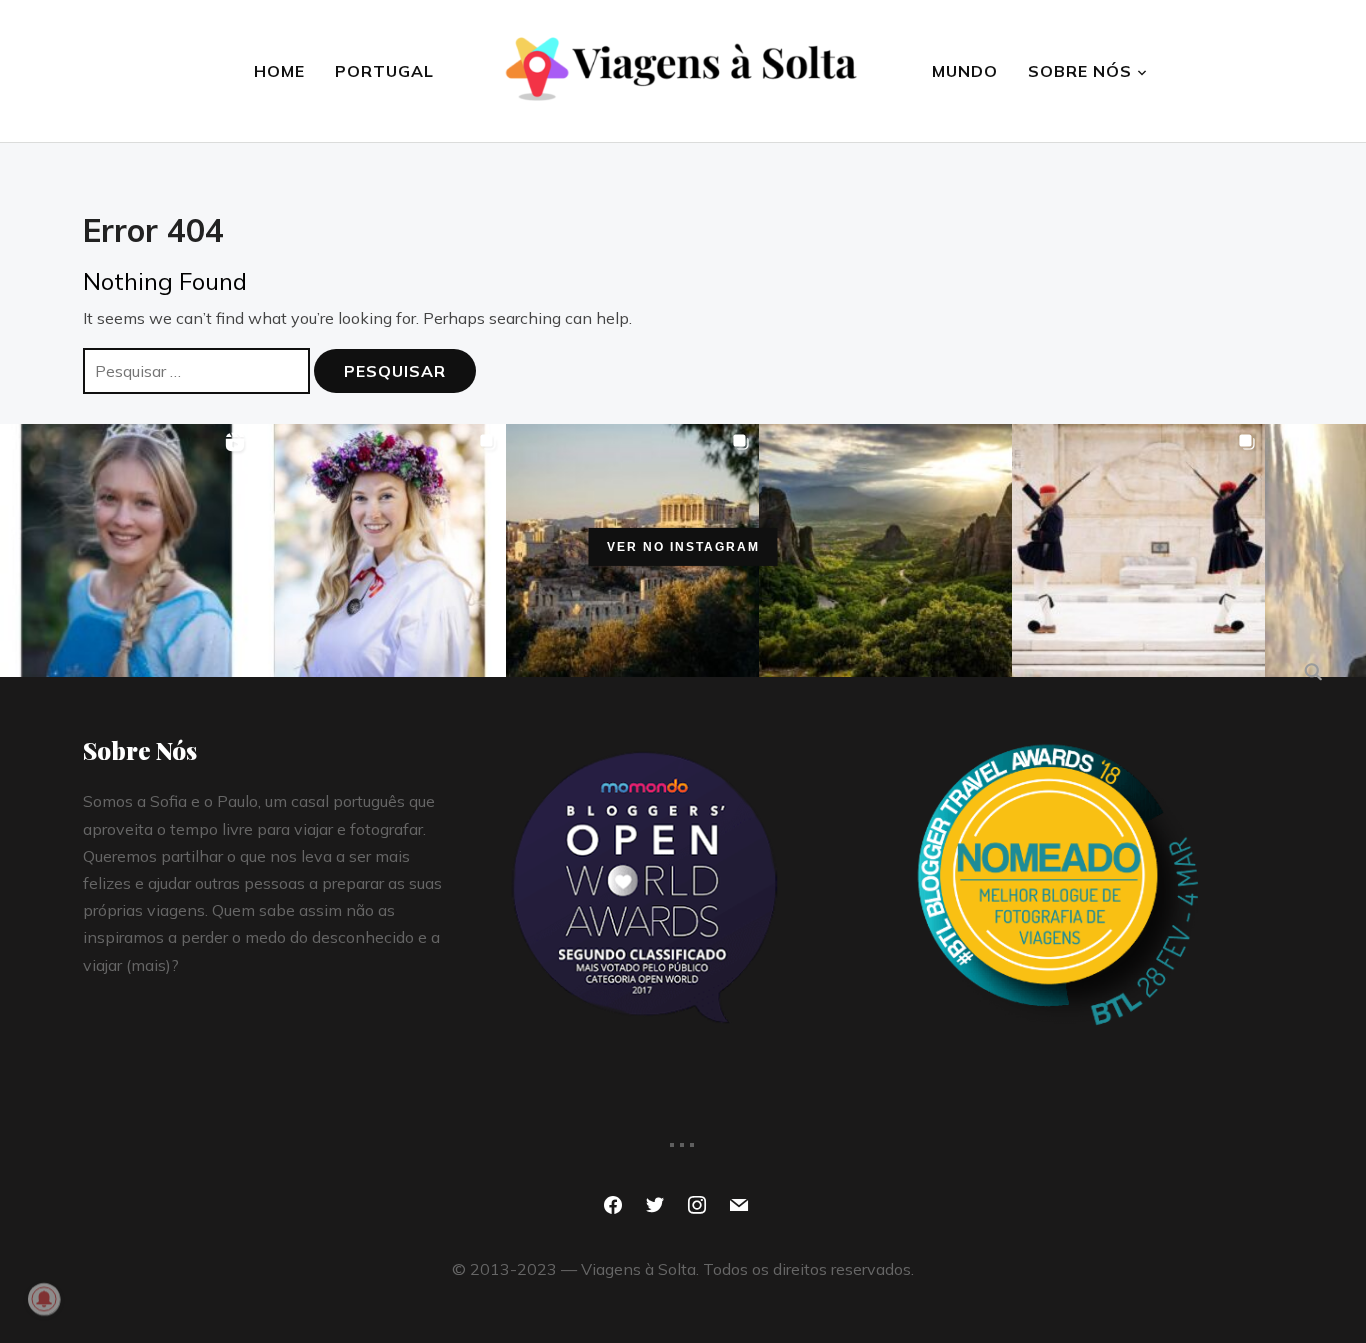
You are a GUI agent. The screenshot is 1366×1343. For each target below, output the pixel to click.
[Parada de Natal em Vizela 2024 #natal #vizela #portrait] (126, 550)
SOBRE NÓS (1080, 71)
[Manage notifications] (44, 1299)
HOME (279, 71)
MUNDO (965, 71)
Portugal (384, 71)
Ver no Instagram (683, 547)
